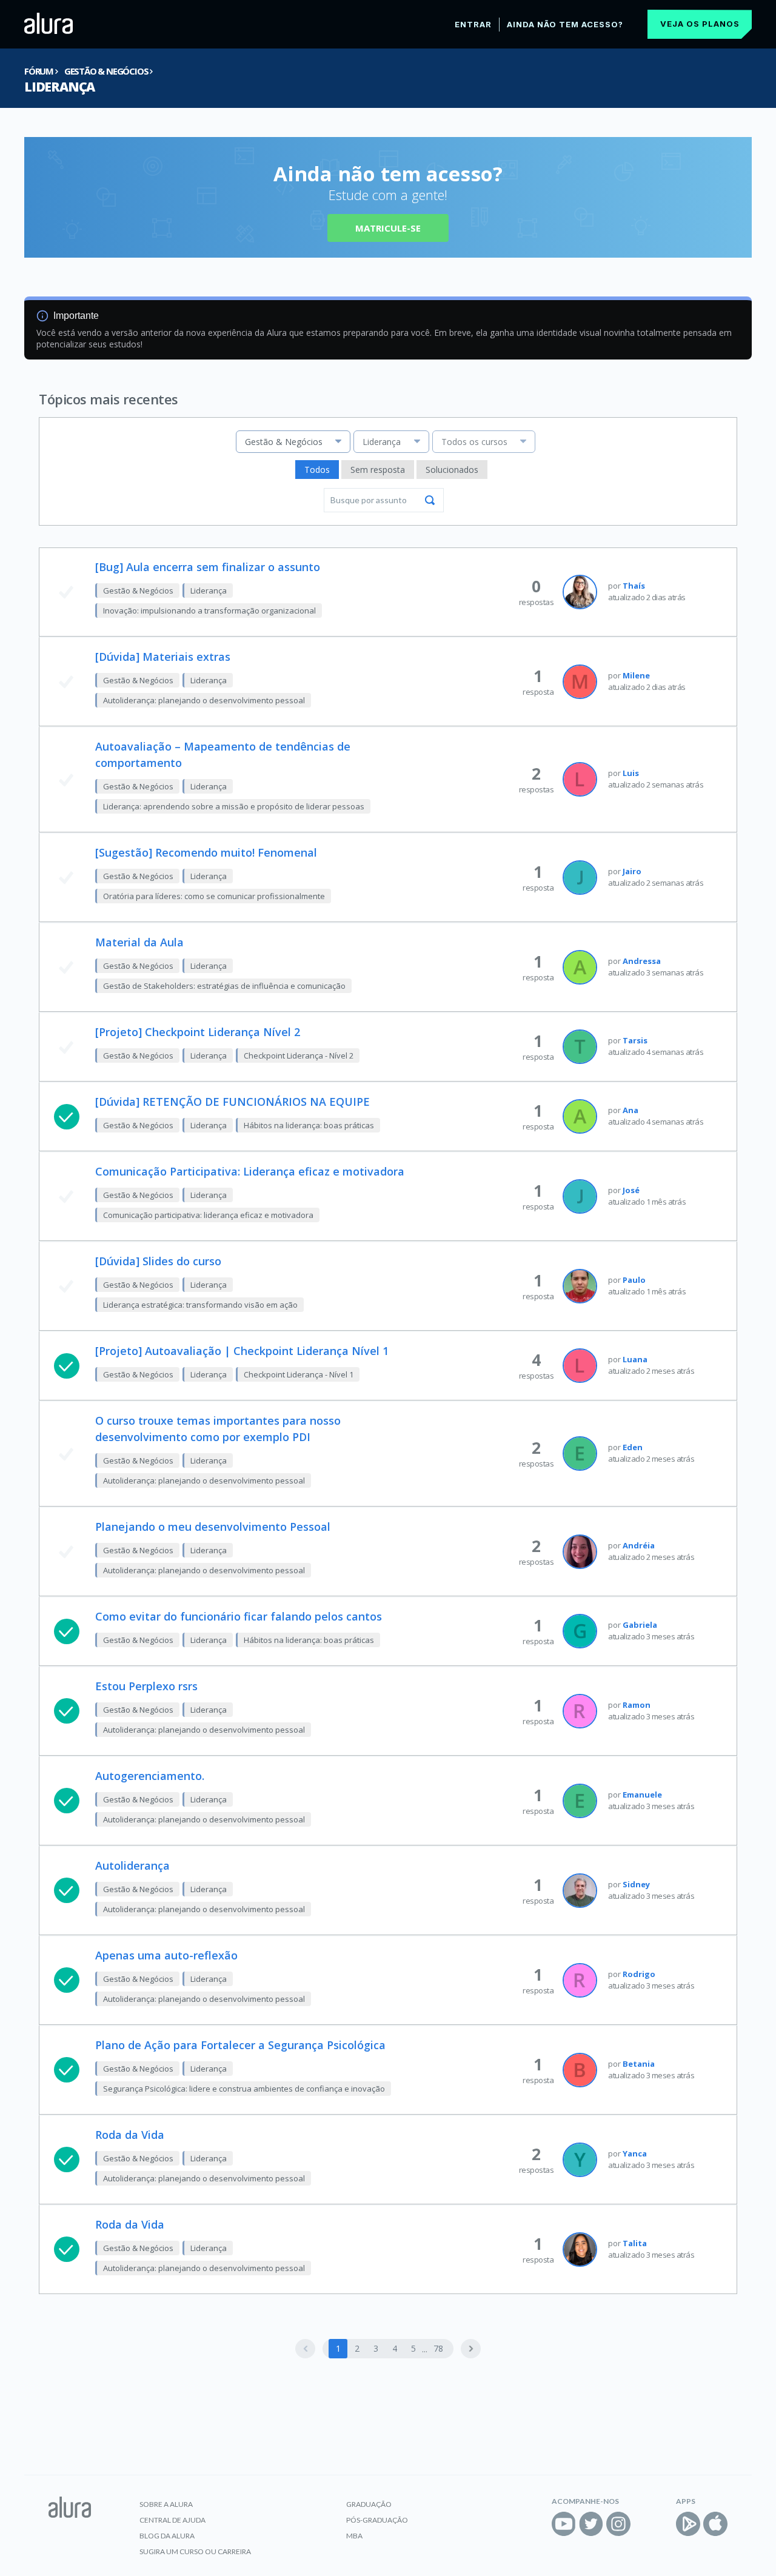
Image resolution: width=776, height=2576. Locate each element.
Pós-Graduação (377, 2520)
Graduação (369, 2504)
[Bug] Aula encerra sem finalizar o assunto (208, 567)
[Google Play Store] (688, 2524)
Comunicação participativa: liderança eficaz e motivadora (208, 1215)
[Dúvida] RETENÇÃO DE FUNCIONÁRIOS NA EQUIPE (232, 1102)
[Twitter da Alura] (591, 2524)
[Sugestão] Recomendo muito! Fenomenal (206, 852)
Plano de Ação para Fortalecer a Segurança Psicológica (240, 2045)
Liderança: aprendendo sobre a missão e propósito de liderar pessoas (234, 806)
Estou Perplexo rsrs (146, 1686)
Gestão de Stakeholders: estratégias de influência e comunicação (224, 986)
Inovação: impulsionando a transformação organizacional (209, 611)
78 (438, 2348)
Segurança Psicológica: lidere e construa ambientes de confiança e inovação (244, 2089)
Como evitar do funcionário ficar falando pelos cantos (239, 1616)
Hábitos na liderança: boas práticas (309, 1125)
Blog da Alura (167, 2536)
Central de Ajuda (172, 2520)
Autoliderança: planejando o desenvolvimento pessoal (204, 700)
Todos (317, 470)
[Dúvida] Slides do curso (158, 1261)
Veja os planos (700, 24)
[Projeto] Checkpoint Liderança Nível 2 (198, 1032)
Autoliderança (132, 1865)
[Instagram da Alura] (618, 2524)
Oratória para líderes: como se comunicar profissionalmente (214, 896)
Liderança (59, 87)
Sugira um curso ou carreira (195, 2551)
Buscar (430, 500)
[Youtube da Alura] (564, 2524)
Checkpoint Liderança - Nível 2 (299, 1055)
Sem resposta (378, 470)
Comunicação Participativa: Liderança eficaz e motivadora (250, 1171)
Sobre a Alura (166, 2504)
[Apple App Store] (715, 2524)
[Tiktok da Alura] (646, 2524)
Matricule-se (388, 228)
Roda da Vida (130, 2135)
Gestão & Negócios (106, 71)
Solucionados (452, 470)
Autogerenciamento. (150, 1776)
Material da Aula (139, 942)
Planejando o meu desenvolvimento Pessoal (213, 1527)
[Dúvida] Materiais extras (163, 657)
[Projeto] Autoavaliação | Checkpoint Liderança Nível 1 (242, 1351)
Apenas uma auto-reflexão (166, 1955)
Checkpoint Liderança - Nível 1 (299, 1374)
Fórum (39, 71)
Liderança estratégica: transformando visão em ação (200, 1305)
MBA (354, 2536)
